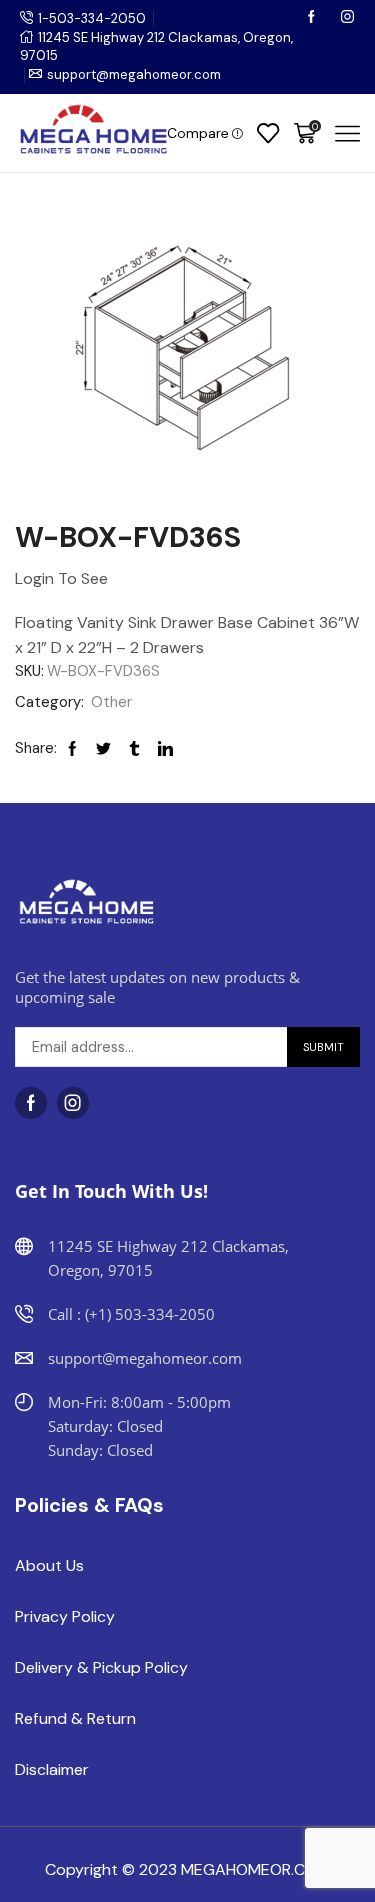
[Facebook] (313, 18)
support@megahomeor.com (134, 74)
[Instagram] (347, 18)
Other (111, 702)
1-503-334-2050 (92, 18)
